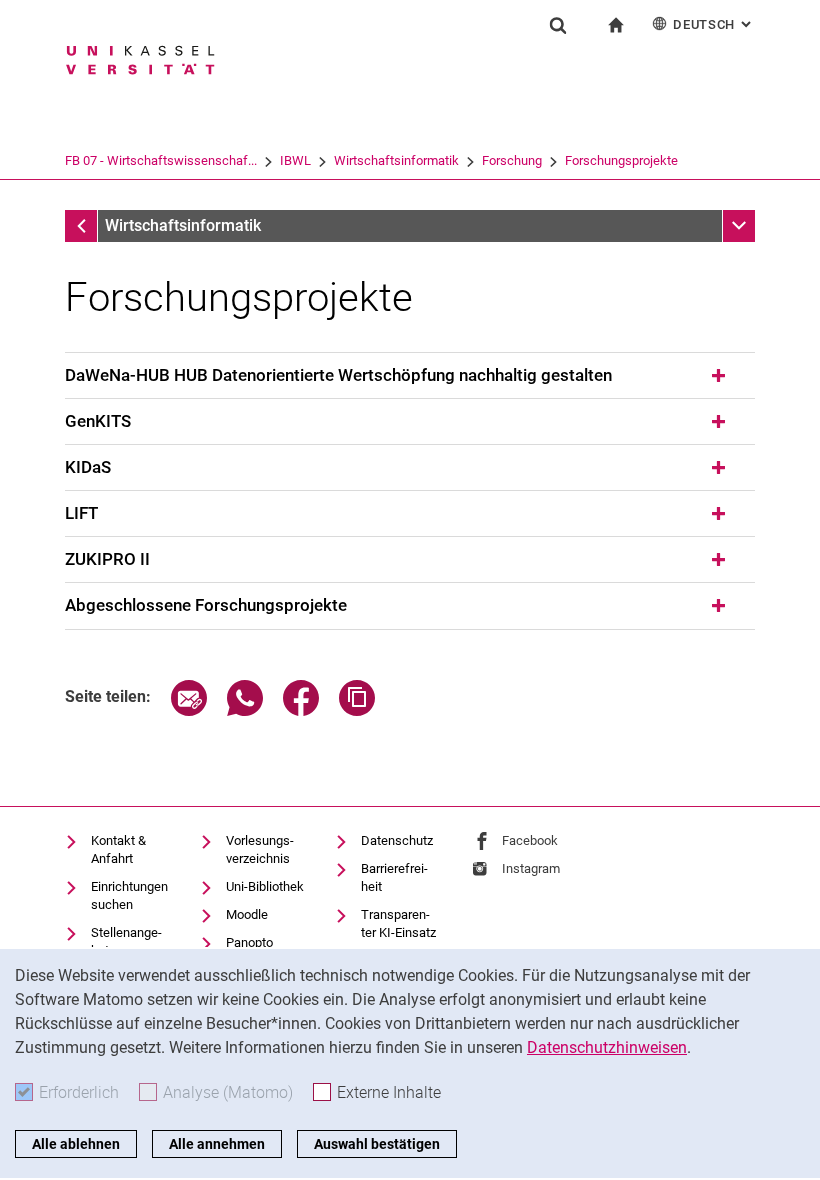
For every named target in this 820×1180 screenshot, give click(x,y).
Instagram (531, 868)
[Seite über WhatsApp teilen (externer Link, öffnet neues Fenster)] (245, 710)
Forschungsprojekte (621, 160)
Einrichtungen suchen (129, 895)
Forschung (512, 160)
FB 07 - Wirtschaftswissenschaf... (161, 160)
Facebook (530, 840)
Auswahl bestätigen (377, 1144)
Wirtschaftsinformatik (396, 160)
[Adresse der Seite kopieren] (357, 710)
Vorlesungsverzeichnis (260, 849)
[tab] (410, 376)
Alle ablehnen (76, 1144)
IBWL (295, 160)
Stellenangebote (126, 941)
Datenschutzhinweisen (607, 1047)
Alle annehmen (217, 1144)
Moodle (247, 914)
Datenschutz (397, 840)
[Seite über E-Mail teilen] (189, 710)
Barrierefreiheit (394, 877)
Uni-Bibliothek (265, 886)
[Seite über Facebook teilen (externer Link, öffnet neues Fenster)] (301, 710)
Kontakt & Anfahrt (118, 849)
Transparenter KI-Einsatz (398, 923)
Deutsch (714, 24)
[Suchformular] (558, 25)
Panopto (249, 942)
